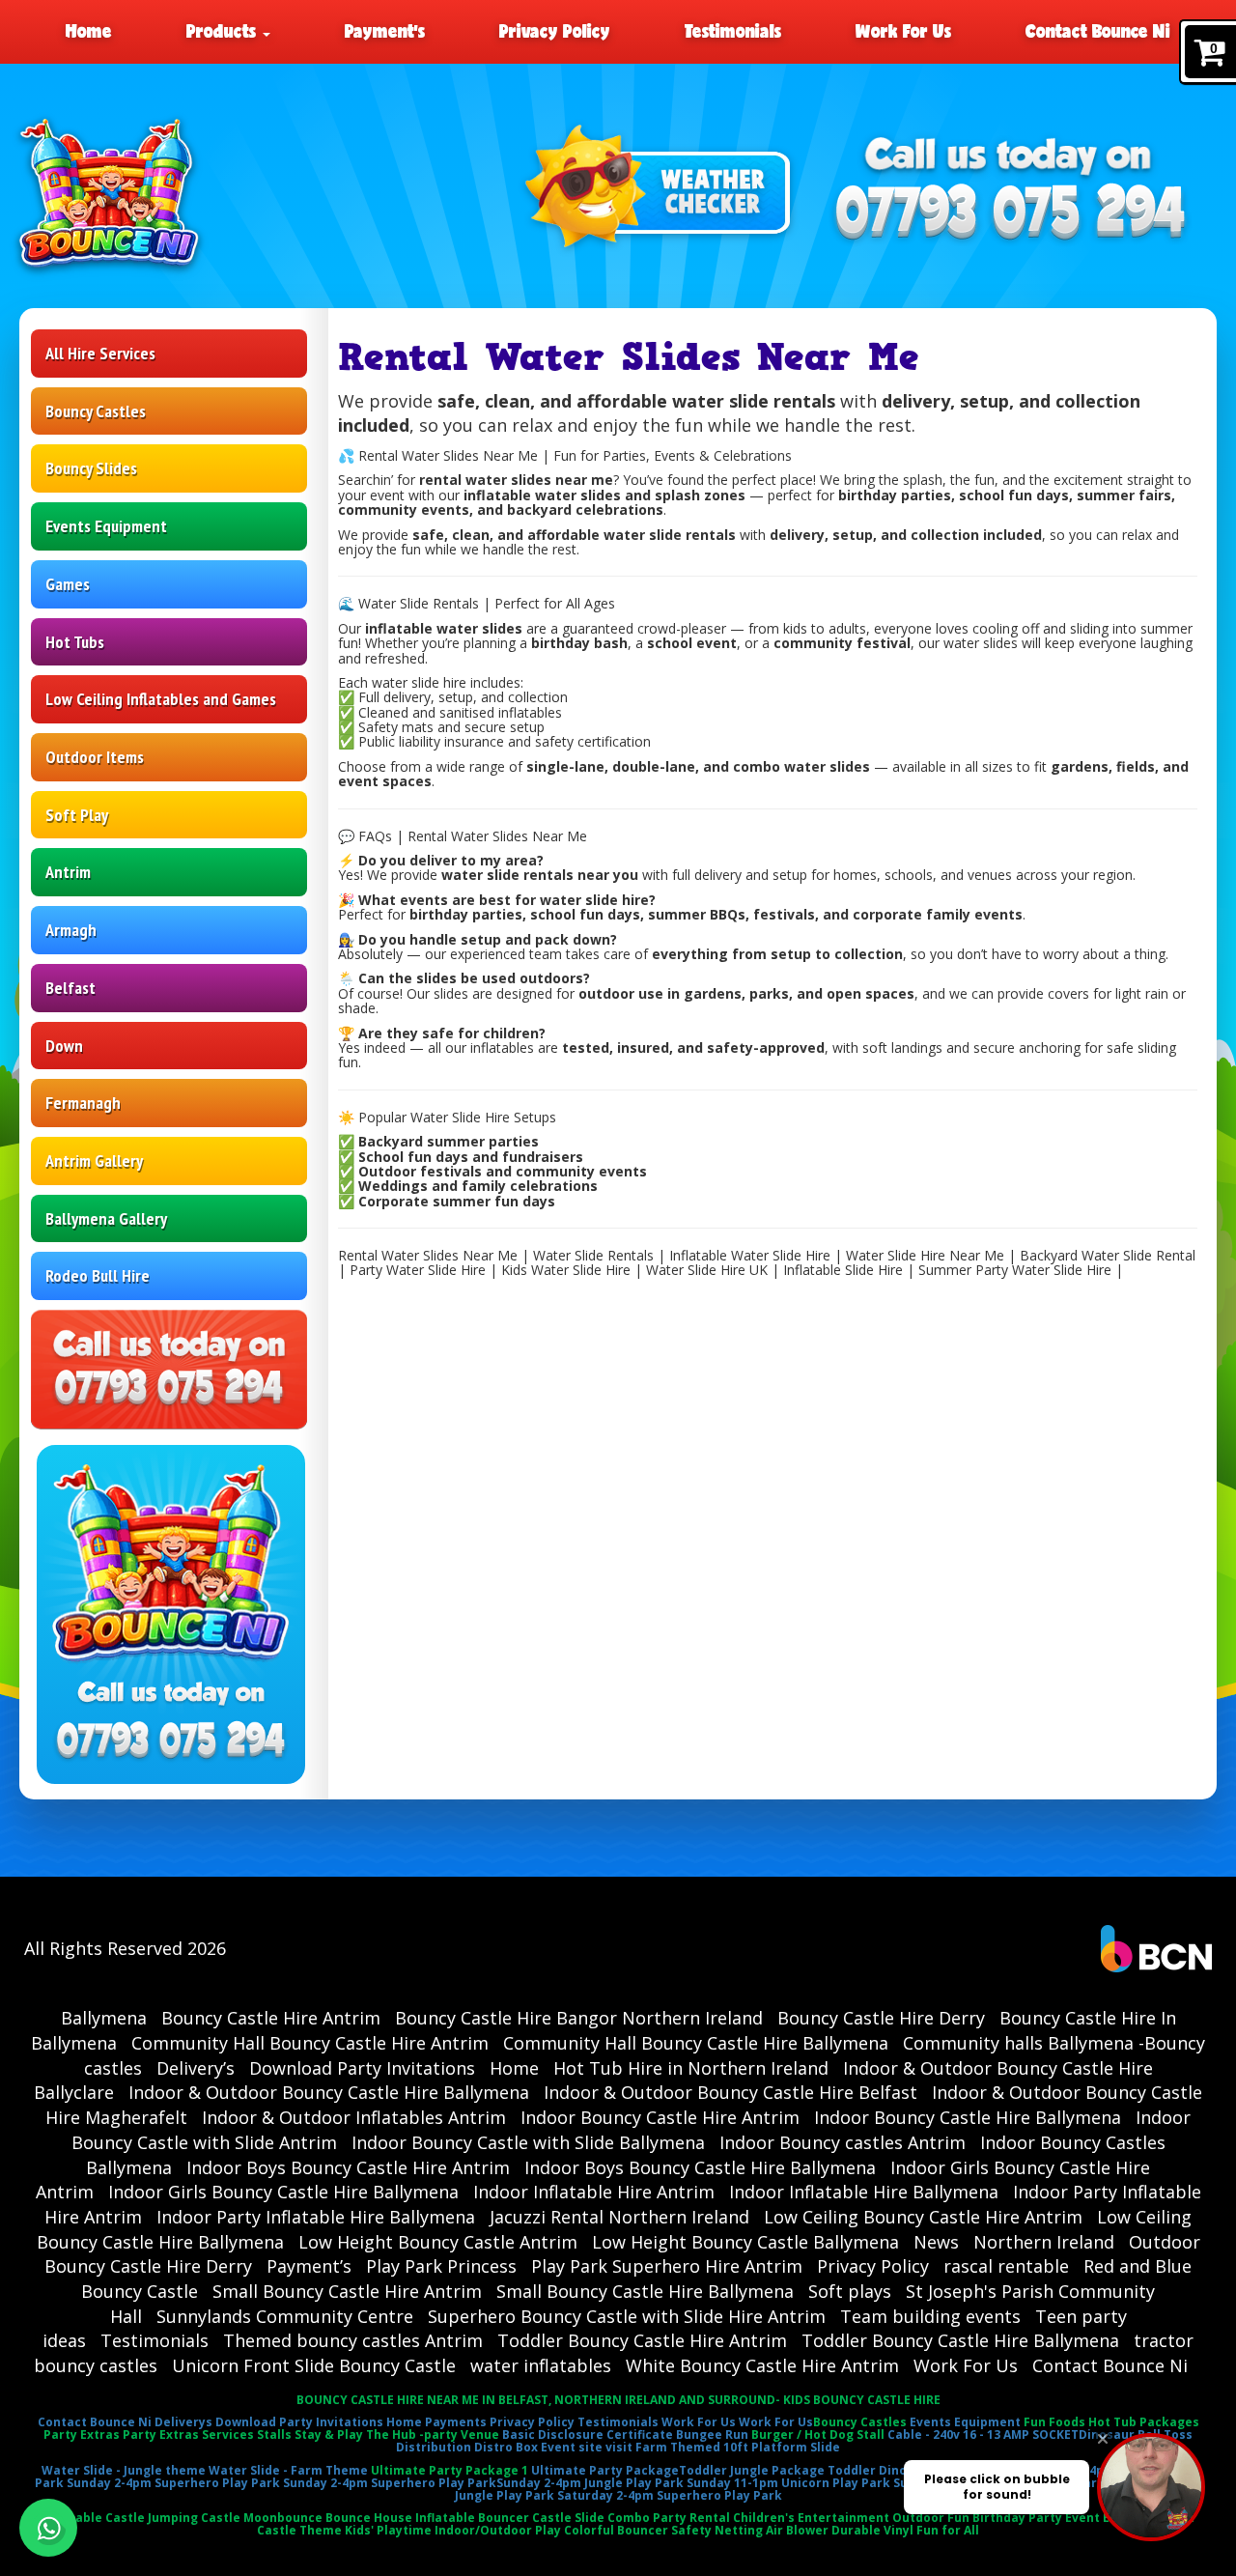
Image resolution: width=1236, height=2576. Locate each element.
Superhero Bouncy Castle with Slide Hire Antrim (627, 2316)
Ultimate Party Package (605, 2470)
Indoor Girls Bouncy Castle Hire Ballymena (283, 2192)
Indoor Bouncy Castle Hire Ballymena (968, 2117)
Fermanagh (83, 1103)
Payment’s (385, 31)
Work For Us (903, 31)
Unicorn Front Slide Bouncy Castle (314, 2365)
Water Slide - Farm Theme (288, 2470)
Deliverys (183, 2422)
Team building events (930, 2316)
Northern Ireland (1044, 2242)
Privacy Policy (555, 31)
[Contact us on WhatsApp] (48, 2528)
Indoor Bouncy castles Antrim (843, 2142)
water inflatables (541, 2365)
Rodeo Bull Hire (98, 1275)
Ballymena (104, 2018)
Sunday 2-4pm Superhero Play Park (173, 2483)
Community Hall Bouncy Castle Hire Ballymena (696, 2043)
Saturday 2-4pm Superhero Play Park (670, 2495)
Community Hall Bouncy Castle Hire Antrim (310, 2043)
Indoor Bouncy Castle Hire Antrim (660, 2117)
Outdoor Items (95, 757)
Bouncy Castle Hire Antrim (271, 2018)
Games (68, 584)
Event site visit (587, 2447)
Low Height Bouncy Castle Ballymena (745, 2242)
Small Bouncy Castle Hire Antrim (347, 2291)
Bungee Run (712, 2434)
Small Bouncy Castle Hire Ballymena (645, 2291)
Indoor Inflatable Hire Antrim (594, 2192)
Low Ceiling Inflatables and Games (161, 699)
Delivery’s (196, 2068)
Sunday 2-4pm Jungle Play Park (590, 2483)
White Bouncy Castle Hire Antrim (762, 2365)
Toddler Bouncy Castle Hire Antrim (642, 2340)
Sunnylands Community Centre (285, 2316)
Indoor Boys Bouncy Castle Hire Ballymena (700, 2167)
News (936, 2242)
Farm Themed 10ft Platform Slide (738, 2447)
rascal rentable (1006, 2266)
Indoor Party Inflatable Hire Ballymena (316, 2217)
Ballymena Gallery (106, 1218)
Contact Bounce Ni (1098, 31)
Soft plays (850, 2291)
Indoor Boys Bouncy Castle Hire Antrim (348, 2167)
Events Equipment (106, 526)
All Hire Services (100, 353)
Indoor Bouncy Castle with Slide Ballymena (528, 2142)
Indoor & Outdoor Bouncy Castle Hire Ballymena (329, 2092)
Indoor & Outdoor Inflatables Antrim (354, 2117)
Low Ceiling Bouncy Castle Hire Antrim (923, 2217)
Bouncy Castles (96, 411)
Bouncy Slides (91, 468)
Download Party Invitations (362, 2068)
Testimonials (733, 31)
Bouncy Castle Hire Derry (881, 2018)
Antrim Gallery (94, 1161)
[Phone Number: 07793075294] (1011, 214)
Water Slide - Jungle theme (124, 2470)
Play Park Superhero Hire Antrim (667, 2266)
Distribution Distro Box (467, 2447)
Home (89, 31)
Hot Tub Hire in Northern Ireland (691, 2068)
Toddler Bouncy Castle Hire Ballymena (960, 2340)
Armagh (71, 930)
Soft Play (77, 815)
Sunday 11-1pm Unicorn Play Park (788, 2483)
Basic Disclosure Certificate (588, 2434)
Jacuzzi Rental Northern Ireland (619, 2217)
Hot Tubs (75, 642)
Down (64, 1046)
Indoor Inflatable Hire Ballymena (864, 2192)
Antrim (68, 872)
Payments (456, 2422)
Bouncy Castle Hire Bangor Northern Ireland (579, 2018)
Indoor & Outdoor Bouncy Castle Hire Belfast (730, 2092)
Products (224, 31)
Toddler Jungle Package (752, 2470)
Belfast (70, 988)
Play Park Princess (441, 2266)
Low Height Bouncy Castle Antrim (438, 2242)
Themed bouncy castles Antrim (353, 2340)
